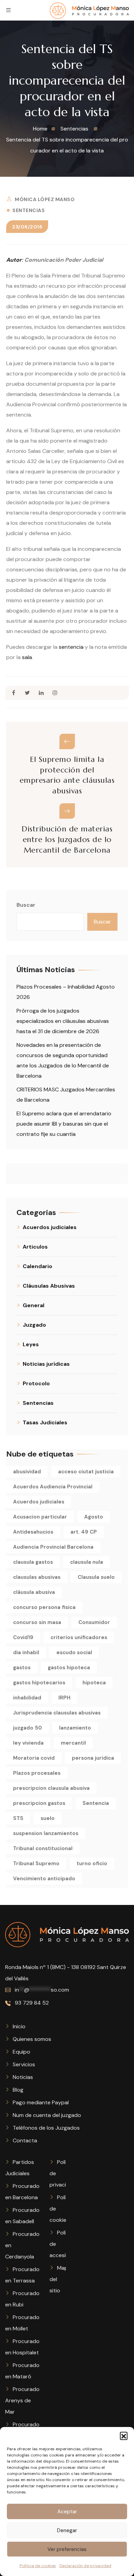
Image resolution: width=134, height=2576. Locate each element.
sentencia (71, 647)
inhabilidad (27, 1698)
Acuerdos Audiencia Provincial (53, 1487)
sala (27, 657)
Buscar (26, 905)
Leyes (31, 1344)
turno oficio (92, 1863)
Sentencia (96, 1803)
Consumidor (94, 1622)
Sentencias (29, 210)
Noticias (23, 2077)
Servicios (24, 2064)
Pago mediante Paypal (41, 2102)
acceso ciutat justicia (86, 1472)
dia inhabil (26, 1652)
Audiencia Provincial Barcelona (53, 1547)
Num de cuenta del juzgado (47, 2115)
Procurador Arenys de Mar (23, 2400)
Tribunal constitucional (43, 1848)
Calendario (37, 1266)
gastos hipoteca (69, 1668)
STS (18, 1818)
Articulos (35, 1247)
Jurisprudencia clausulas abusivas (57, 1713)
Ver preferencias (67, 2549)
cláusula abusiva (34, 1592)
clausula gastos (33, 1562)
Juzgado (34, 1325)
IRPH (64, 1698)
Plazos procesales (37, 1773)
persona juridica (93, 1758)
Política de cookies (38, 2566)
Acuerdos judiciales (50, 1227)
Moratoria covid (34, 1758)
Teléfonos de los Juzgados (46, 2128)
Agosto (94, 1517)
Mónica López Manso (45, 199)
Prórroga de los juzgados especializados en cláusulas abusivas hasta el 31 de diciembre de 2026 (63, 1021)
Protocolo (36, 1383)
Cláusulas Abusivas (49, 1286)
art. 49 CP (84, 1532)
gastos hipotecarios (39, 1683)
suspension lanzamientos (46, 1833)
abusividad (27, 1472)
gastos (22, 1668)
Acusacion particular (40, 1517)
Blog (18, 2090)
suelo (48, 1818)
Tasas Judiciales (45, 1422)
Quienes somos (32, 2039)
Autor (14, 260)
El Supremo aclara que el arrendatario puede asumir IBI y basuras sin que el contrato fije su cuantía (64, 1124)
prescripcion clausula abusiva (51, 1788)
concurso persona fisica (44, 1607)
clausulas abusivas (37, 1577)
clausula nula (87, 1562)
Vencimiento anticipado (44, 1879)
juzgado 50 (27, 1728)
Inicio (19, 2026)
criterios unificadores (79, 1637)
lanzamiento (75, 1728)
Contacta (25, 2140)
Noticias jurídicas (46, 1364)
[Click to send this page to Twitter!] (27, 693)
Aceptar (67, 2512)
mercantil (73, 1743)
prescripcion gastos (39, 1803)
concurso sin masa (37, 1622)
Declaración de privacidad (85, 2566)
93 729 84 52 (31, 2003)
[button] (124, 2436)
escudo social (74, 1652)
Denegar (67, 2530)
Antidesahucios (33, 1532)
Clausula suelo (96, 1577)
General (33, 1305)
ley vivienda (28, 1743)
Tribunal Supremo (36, 1863)
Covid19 (23, 1637)
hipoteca (94, 1683)
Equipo (21, 2052)
